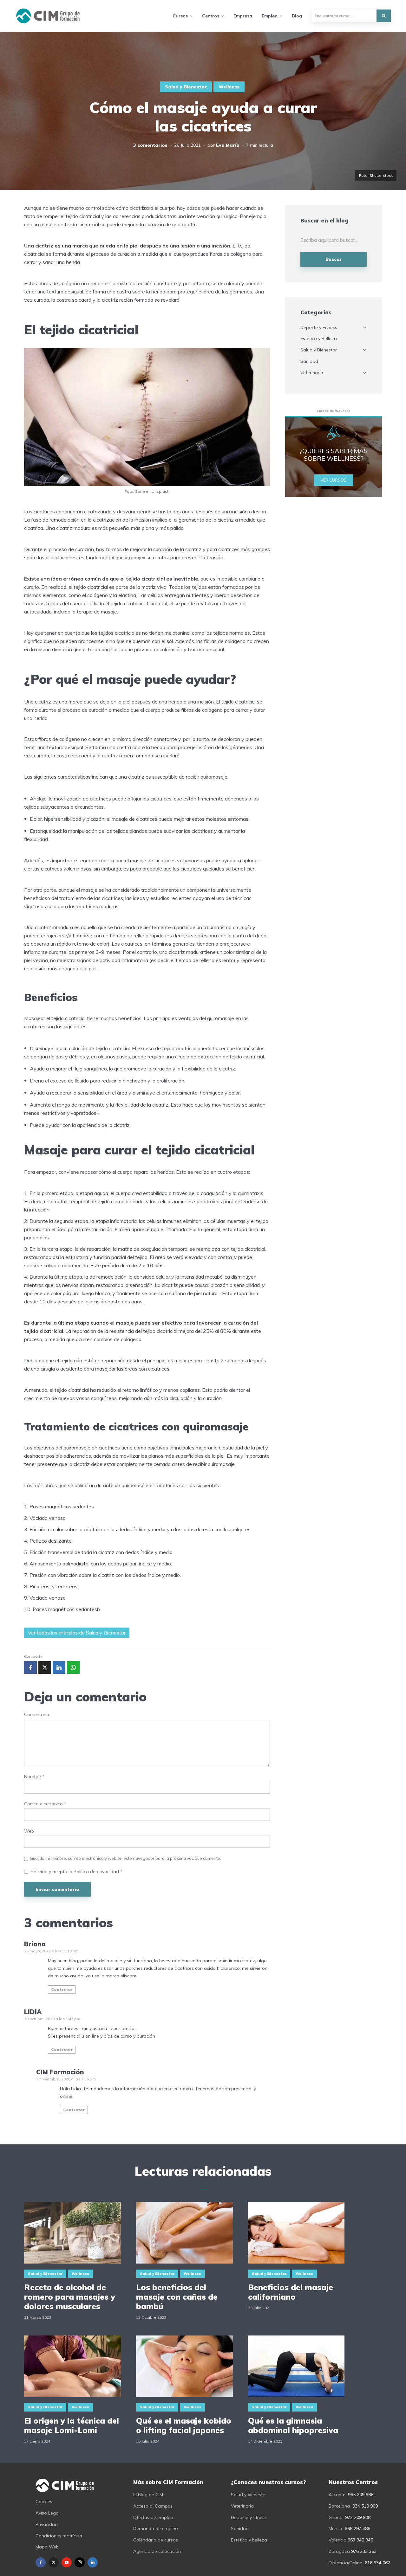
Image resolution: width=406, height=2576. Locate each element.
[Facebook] (41, 2562)
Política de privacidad (97, 1872)
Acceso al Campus (153, 2506)
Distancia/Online (345, 2563)
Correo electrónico (45, 1804)
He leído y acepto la (76, 1872)
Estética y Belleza (319, 338)
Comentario (37, 1715)
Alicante (337, 2495)
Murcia (335, 2528)
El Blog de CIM (148, 2495)
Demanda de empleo (156, 2528)
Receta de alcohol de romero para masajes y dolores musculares (70, 2297)
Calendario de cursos (156, 2540)
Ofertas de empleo (153, 2517)
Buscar (334, 259)
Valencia (337, 2540)
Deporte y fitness (249, 2517)
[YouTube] (67, 2562)
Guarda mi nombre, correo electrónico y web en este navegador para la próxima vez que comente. (125, 1858)
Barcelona (339, 2506)
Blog (297, 16)
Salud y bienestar (249, 2495)
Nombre (34, 1777)
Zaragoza (339, 2551)
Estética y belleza (249, 2540)
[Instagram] (80, 2562)
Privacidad (47, 2524)
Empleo (270, 16)
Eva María (228, 145)
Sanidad (309, 361)
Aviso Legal (48, 2513)
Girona (336, 2517)
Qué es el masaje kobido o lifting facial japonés (184, 2425)
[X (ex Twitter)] (54, 2562)
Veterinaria (312, 373)
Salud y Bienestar (186, 87)
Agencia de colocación (157, 2551)
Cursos (180, 16)
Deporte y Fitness (319, 327)
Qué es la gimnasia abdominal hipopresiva (293, 2425)
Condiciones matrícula (59, 2536)
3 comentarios (150, 145)
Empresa (243, 16)
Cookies (44, 2502)
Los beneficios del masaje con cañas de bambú (177, 2297)
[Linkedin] (93, 2562)
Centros (211, 16)
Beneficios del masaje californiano (291, 2292)
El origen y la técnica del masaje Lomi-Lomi (72, 2425)
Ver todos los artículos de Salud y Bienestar (77, 1633)
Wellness (229, 87)
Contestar (62, 1989)
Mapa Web (47, 2547)
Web (29, 1831)
